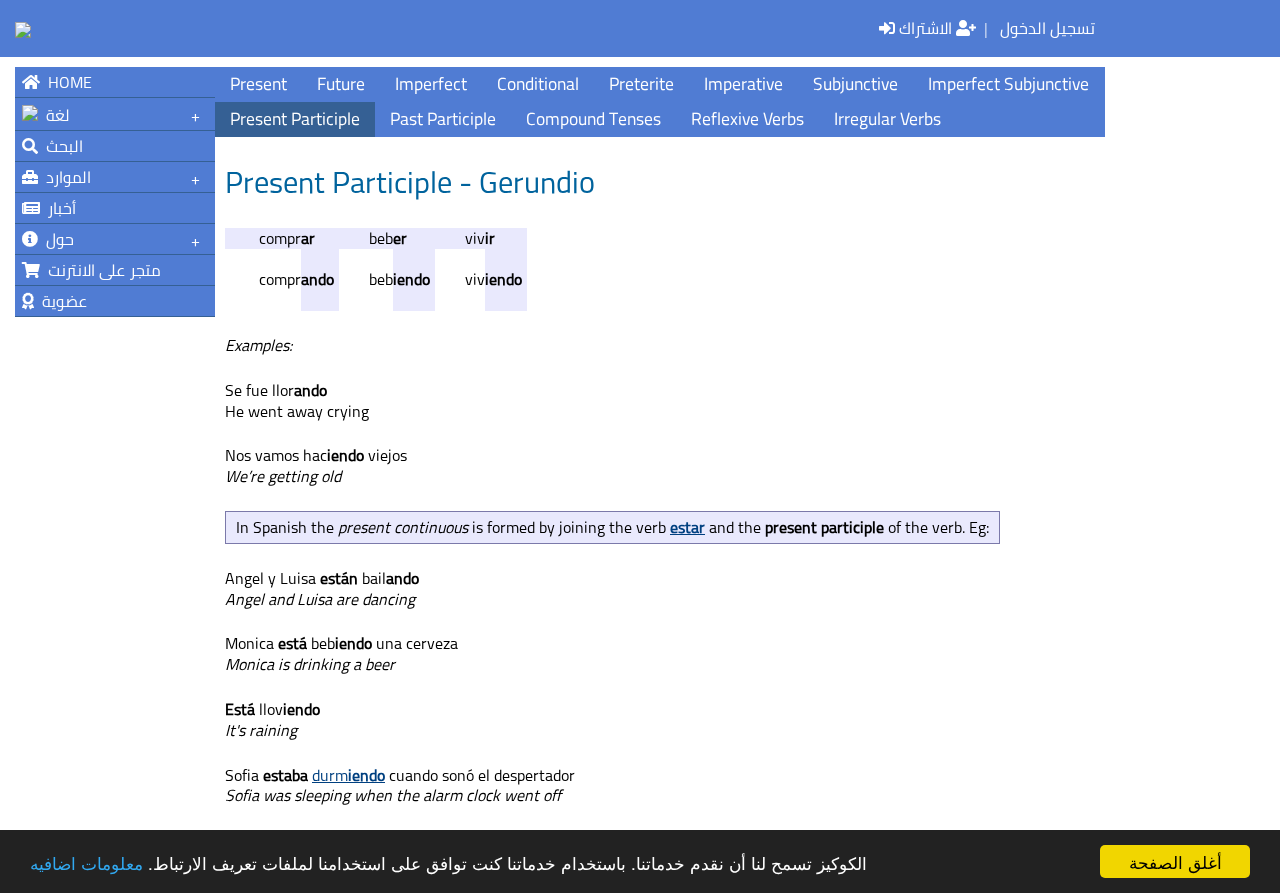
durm (348, 775)
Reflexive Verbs (747, 118)
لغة (54, 115)
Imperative (743, 83)
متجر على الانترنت (100, 270)
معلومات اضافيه (86, 862)
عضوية (61, 301)
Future (341, 83)
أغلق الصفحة (1175, 861)
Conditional (538, 83)
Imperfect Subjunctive (1008, 83)
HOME (66, 82)
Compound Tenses (593, 118)
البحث (60, 146)
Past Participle (443, 118)
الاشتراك (927, 28)
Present (258, 83)
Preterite (641, 83)
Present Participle (295, 118)
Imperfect (431, 83)
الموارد (64, 177)
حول (56, 239)
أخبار (58, 208)
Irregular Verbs (887, 118)
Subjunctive (855, 83)
